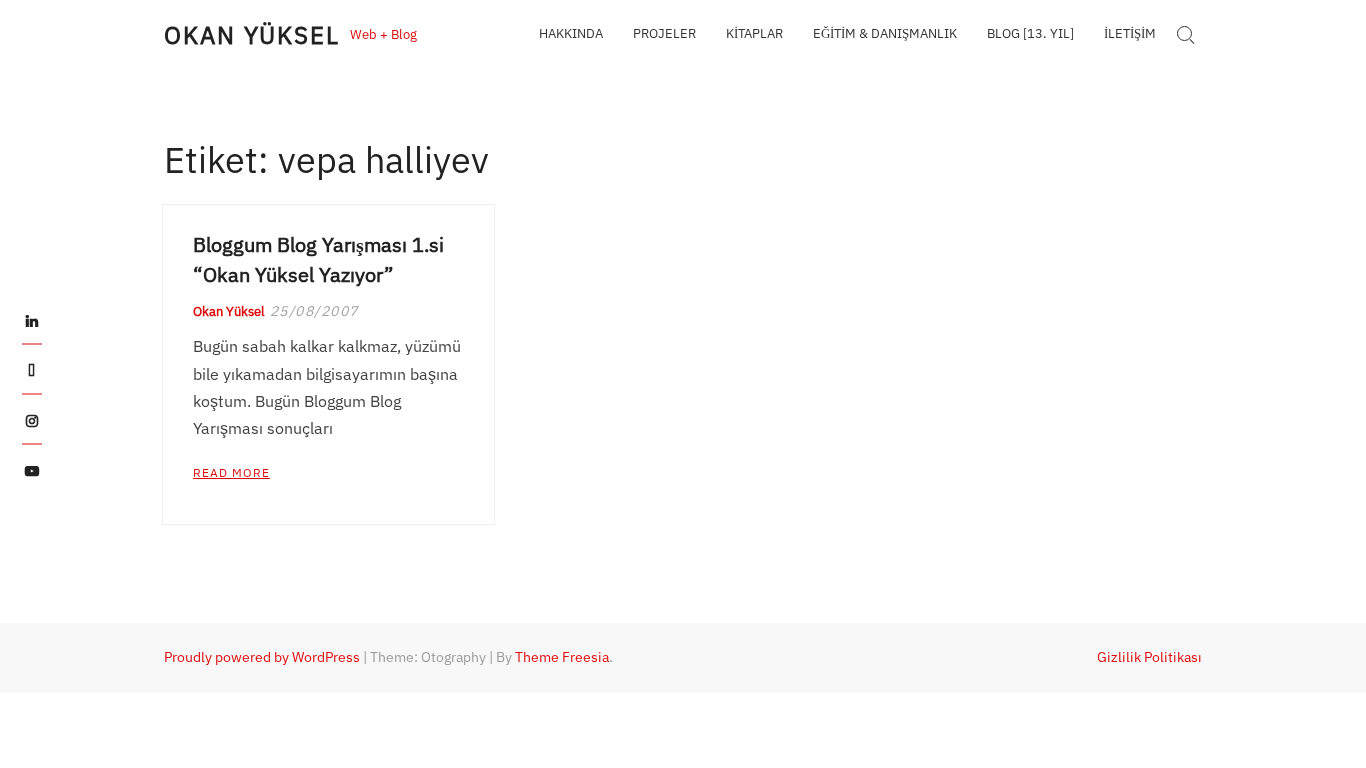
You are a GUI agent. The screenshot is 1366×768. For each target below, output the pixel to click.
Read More (231, 472)
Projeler (664, 33)
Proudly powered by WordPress (262, 657)
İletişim (1130, 33)
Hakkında (571, 33)
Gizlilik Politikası (1149, 657)
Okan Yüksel (252, 35)
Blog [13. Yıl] (1030, 33)
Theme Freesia (562, 657)
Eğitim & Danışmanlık (885, 33)
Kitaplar (754, 33)
